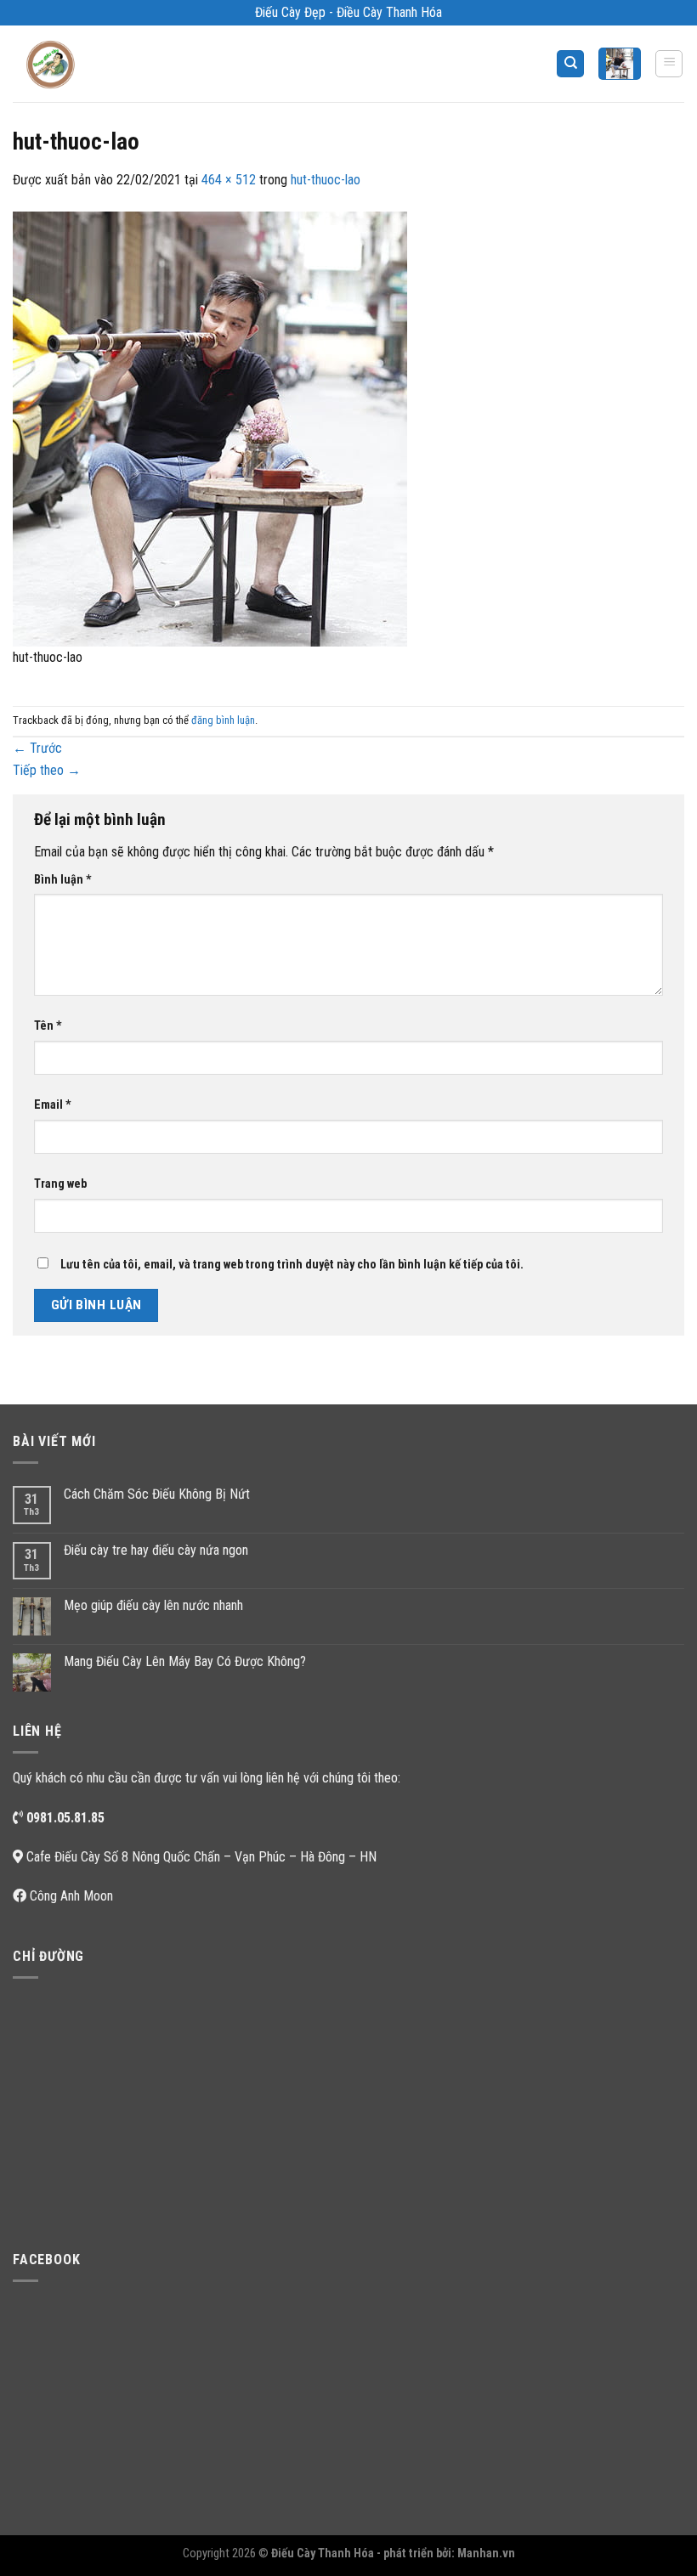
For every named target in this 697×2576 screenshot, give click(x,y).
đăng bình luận (223, 720)
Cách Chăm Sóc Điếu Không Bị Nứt (157, 1494)
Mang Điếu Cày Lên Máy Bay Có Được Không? (185, 1661)
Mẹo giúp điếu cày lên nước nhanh (153, 1605)
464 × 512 (229, 180)
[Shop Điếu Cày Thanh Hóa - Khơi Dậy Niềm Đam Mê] (56, 64)
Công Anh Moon (71, 1896)
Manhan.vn (486, 2553)
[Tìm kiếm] (570, 64)
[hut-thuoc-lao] (210, 428)
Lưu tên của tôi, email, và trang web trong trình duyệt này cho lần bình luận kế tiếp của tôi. (292, 1265)
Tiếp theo (47, 770)
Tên (48, 1026)
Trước (37, 748)
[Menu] (669, 64)
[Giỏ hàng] (620, 63)
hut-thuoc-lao (326, 180)
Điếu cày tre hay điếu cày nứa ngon (156, 1550)
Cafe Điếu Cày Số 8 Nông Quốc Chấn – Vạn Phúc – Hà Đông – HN (201, 1857)
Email (53, 1105)
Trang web (60, 1184)
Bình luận (63, 880)
